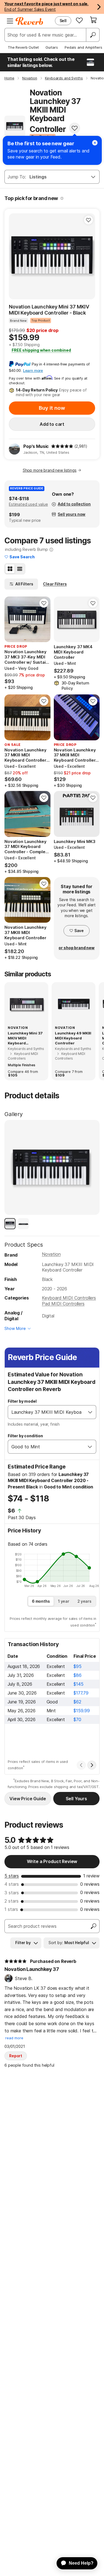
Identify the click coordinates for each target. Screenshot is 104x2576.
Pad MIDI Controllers (63, 1304)
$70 (77, 1719)
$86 (78, 1675)
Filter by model (22, 1401)
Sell (63, 21)
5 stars (12, 1876)
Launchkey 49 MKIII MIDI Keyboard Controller (73, 1038)
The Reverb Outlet (23, 47)
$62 (77, 1702)
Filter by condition (25, 1436)
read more (14, 2038)
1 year (64, 1601)
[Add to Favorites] (75, 128)
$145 (78, 1684)
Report (16, 2056)
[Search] (93, 35)
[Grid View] (10, 569)
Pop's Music (36, 446)
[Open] (90, 1412)
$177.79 (81, 1693)
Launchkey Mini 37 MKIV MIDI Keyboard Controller (25, 1038)
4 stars (12, 1884)
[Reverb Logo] (29, 21)
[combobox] (46, 1412)
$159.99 (82, 1711)
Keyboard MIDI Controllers (69, 1298)
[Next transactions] (92, 1765)
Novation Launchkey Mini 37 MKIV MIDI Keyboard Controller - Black (49, 310)
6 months (41, 1601)
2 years (84, 1601)
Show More (15, 1328)
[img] (62, 446)
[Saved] (79, 20)
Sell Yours (76, 1799)
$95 (78, 1666)
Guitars (52, 47)
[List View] (20, 569)
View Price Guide (28, 1799)
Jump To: (17, 177)
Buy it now (52, 408)
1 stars (11, 1909)
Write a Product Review (52, 1861)
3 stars (12, 1893)
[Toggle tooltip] (62, 198)
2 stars (12, 1901)
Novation (51, 1254)
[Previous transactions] (81, 1765)
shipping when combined (41, 350)
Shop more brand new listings (50, 470)
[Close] (95, 143)
